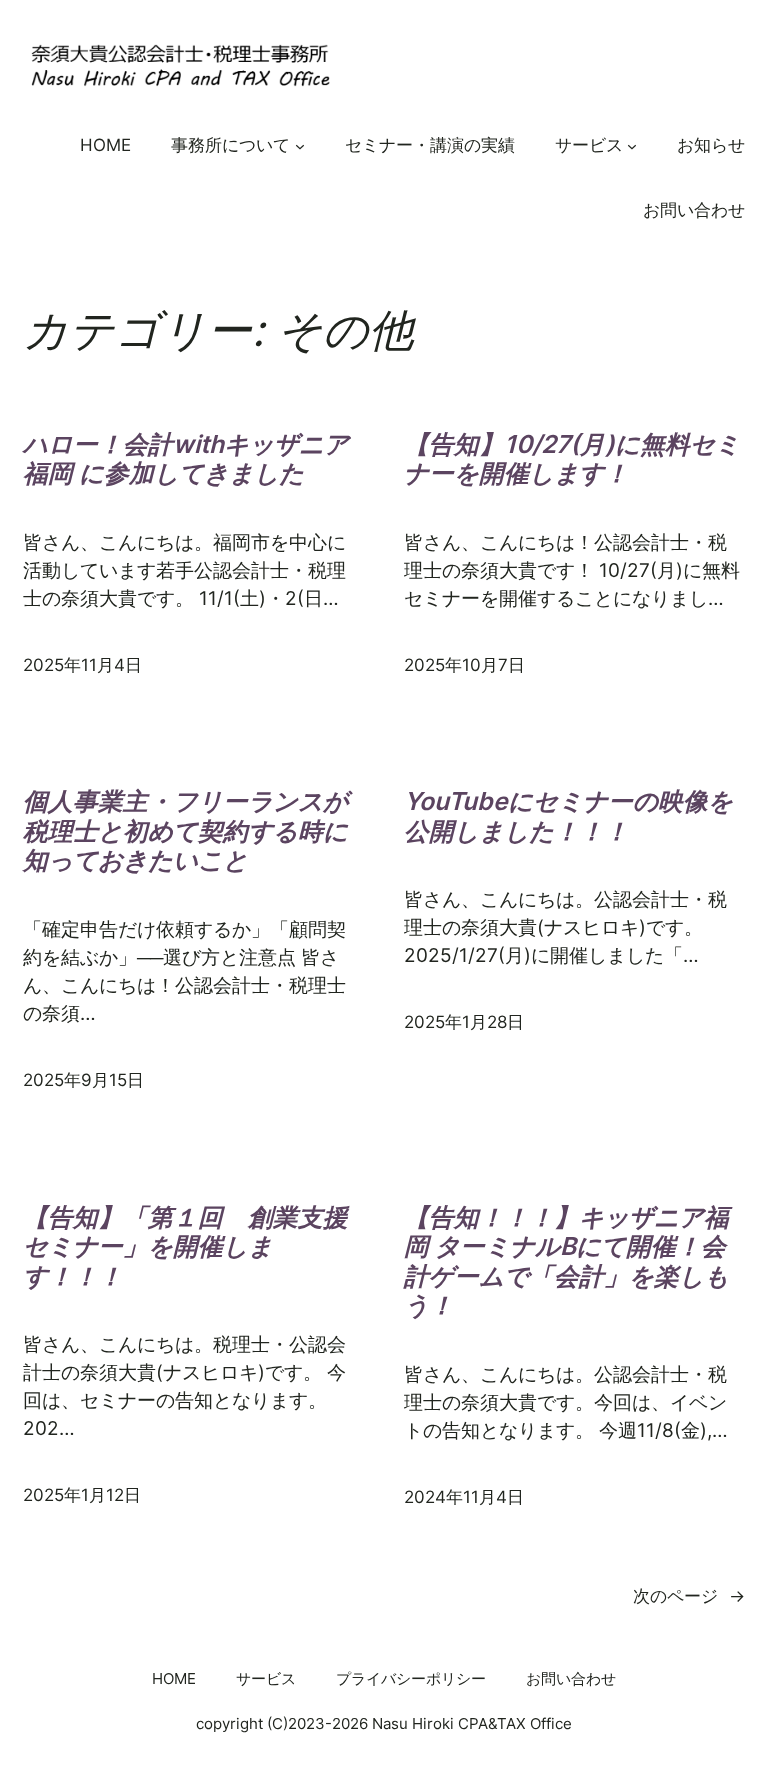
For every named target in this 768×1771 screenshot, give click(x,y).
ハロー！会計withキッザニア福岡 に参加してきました (186, 459)
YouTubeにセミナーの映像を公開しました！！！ (568, 816)
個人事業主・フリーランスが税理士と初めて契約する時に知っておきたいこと (185, 831)
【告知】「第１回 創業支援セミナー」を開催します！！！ (185, 1247)
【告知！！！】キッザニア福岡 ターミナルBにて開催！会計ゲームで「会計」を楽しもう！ (566, 1262)
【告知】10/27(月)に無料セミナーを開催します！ (572, 459)
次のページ (689, 1596)
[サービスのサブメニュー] (632, 145)
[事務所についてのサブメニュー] (300, 145)
